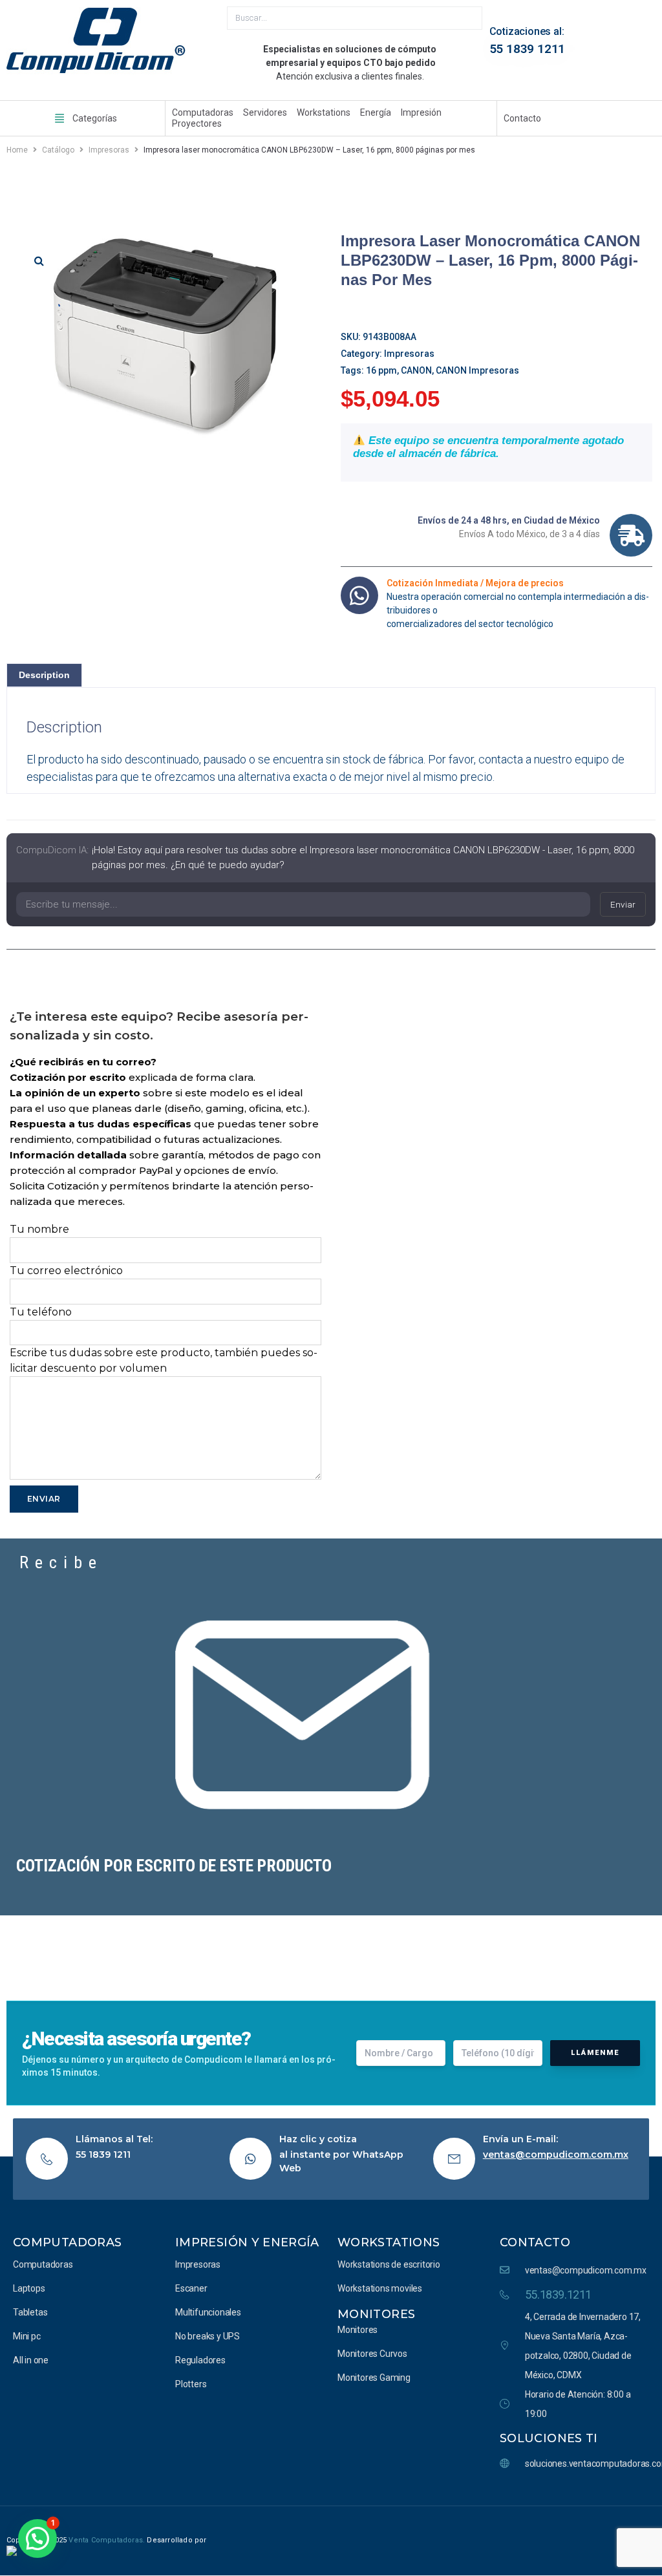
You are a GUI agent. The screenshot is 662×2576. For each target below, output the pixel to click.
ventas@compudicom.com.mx (556, 2155)
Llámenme (595, 2053)
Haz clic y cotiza (318, 2139)
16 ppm (381, 370)
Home (17, 150)
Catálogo (58, 150)
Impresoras (109, 150)
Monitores (376, 2314)
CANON (416, 370)
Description (44, 675)
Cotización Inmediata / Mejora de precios (475, 583)
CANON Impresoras (477, 370)
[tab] (44, 675)
